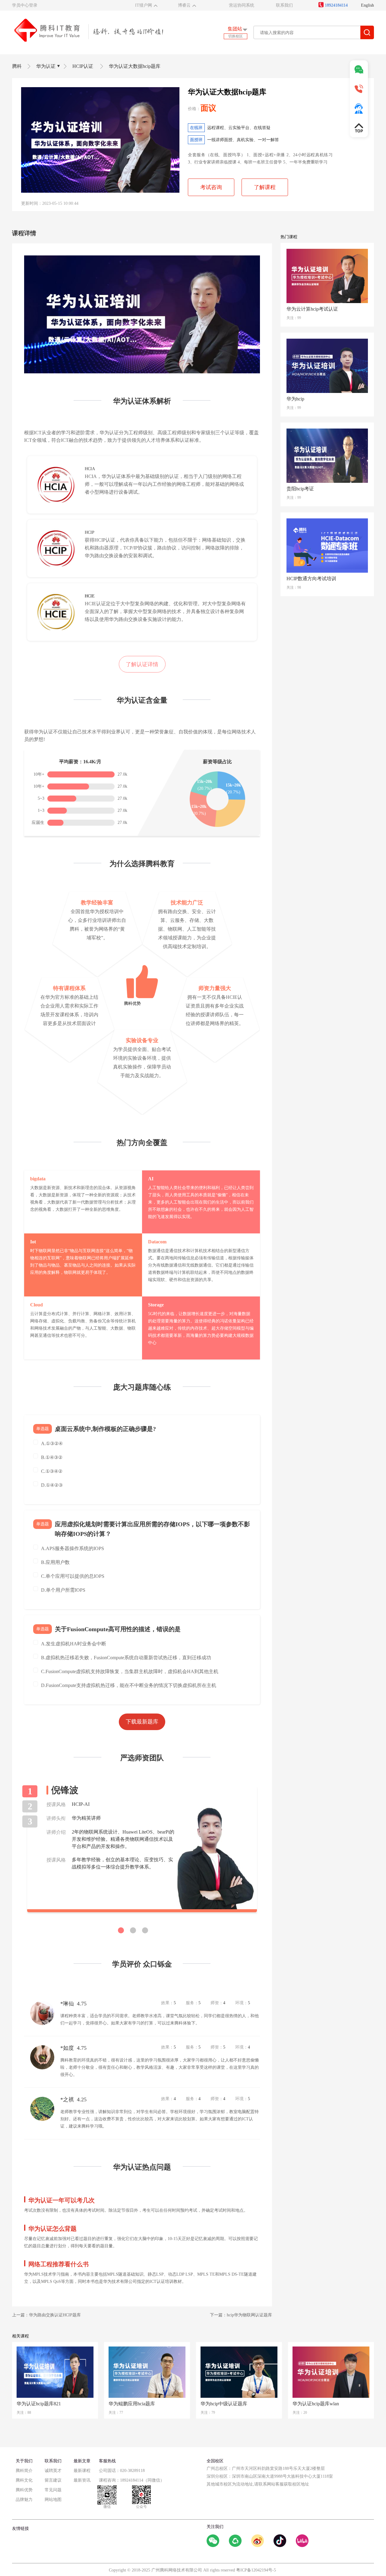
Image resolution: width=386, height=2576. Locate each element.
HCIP (90, 532)
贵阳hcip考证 (300, 489)
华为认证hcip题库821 (39, 2404)
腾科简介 (24, 2471)
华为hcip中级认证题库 (224, 2404)
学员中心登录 (25, 5)
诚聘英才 (53, 2471)
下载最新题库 (142, 1722)
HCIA (90, 469)
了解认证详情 (142, 664)
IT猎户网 (144, 5)
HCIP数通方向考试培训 (311, 579)
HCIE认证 (95, 604)
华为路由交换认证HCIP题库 (55, 2315)
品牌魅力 (24, 2500)
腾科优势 (24, 2490)
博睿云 (184, 5)
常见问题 (53, 2490)
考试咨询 (211, 187)
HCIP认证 (83, 66)
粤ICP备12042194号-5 (256, 2570)
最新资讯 (82, 2480)
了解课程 (265, 187)
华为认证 (46, 66)
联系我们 (284, 5)
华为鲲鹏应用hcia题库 (132, 2404)
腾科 (17, 66)
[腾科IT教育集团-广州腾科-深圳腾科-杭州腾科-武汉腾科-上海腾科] (88, 30)
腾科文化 (24, 2480)
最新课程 (82, 2471)
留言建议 (53, 2480)
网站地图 (53, 2500)
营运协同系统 (242, 5)
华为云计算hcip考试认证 (312, 309)
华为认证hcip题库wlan (316, 2404)
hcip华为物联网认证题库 (249, 2315)
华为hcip (295, 399)
